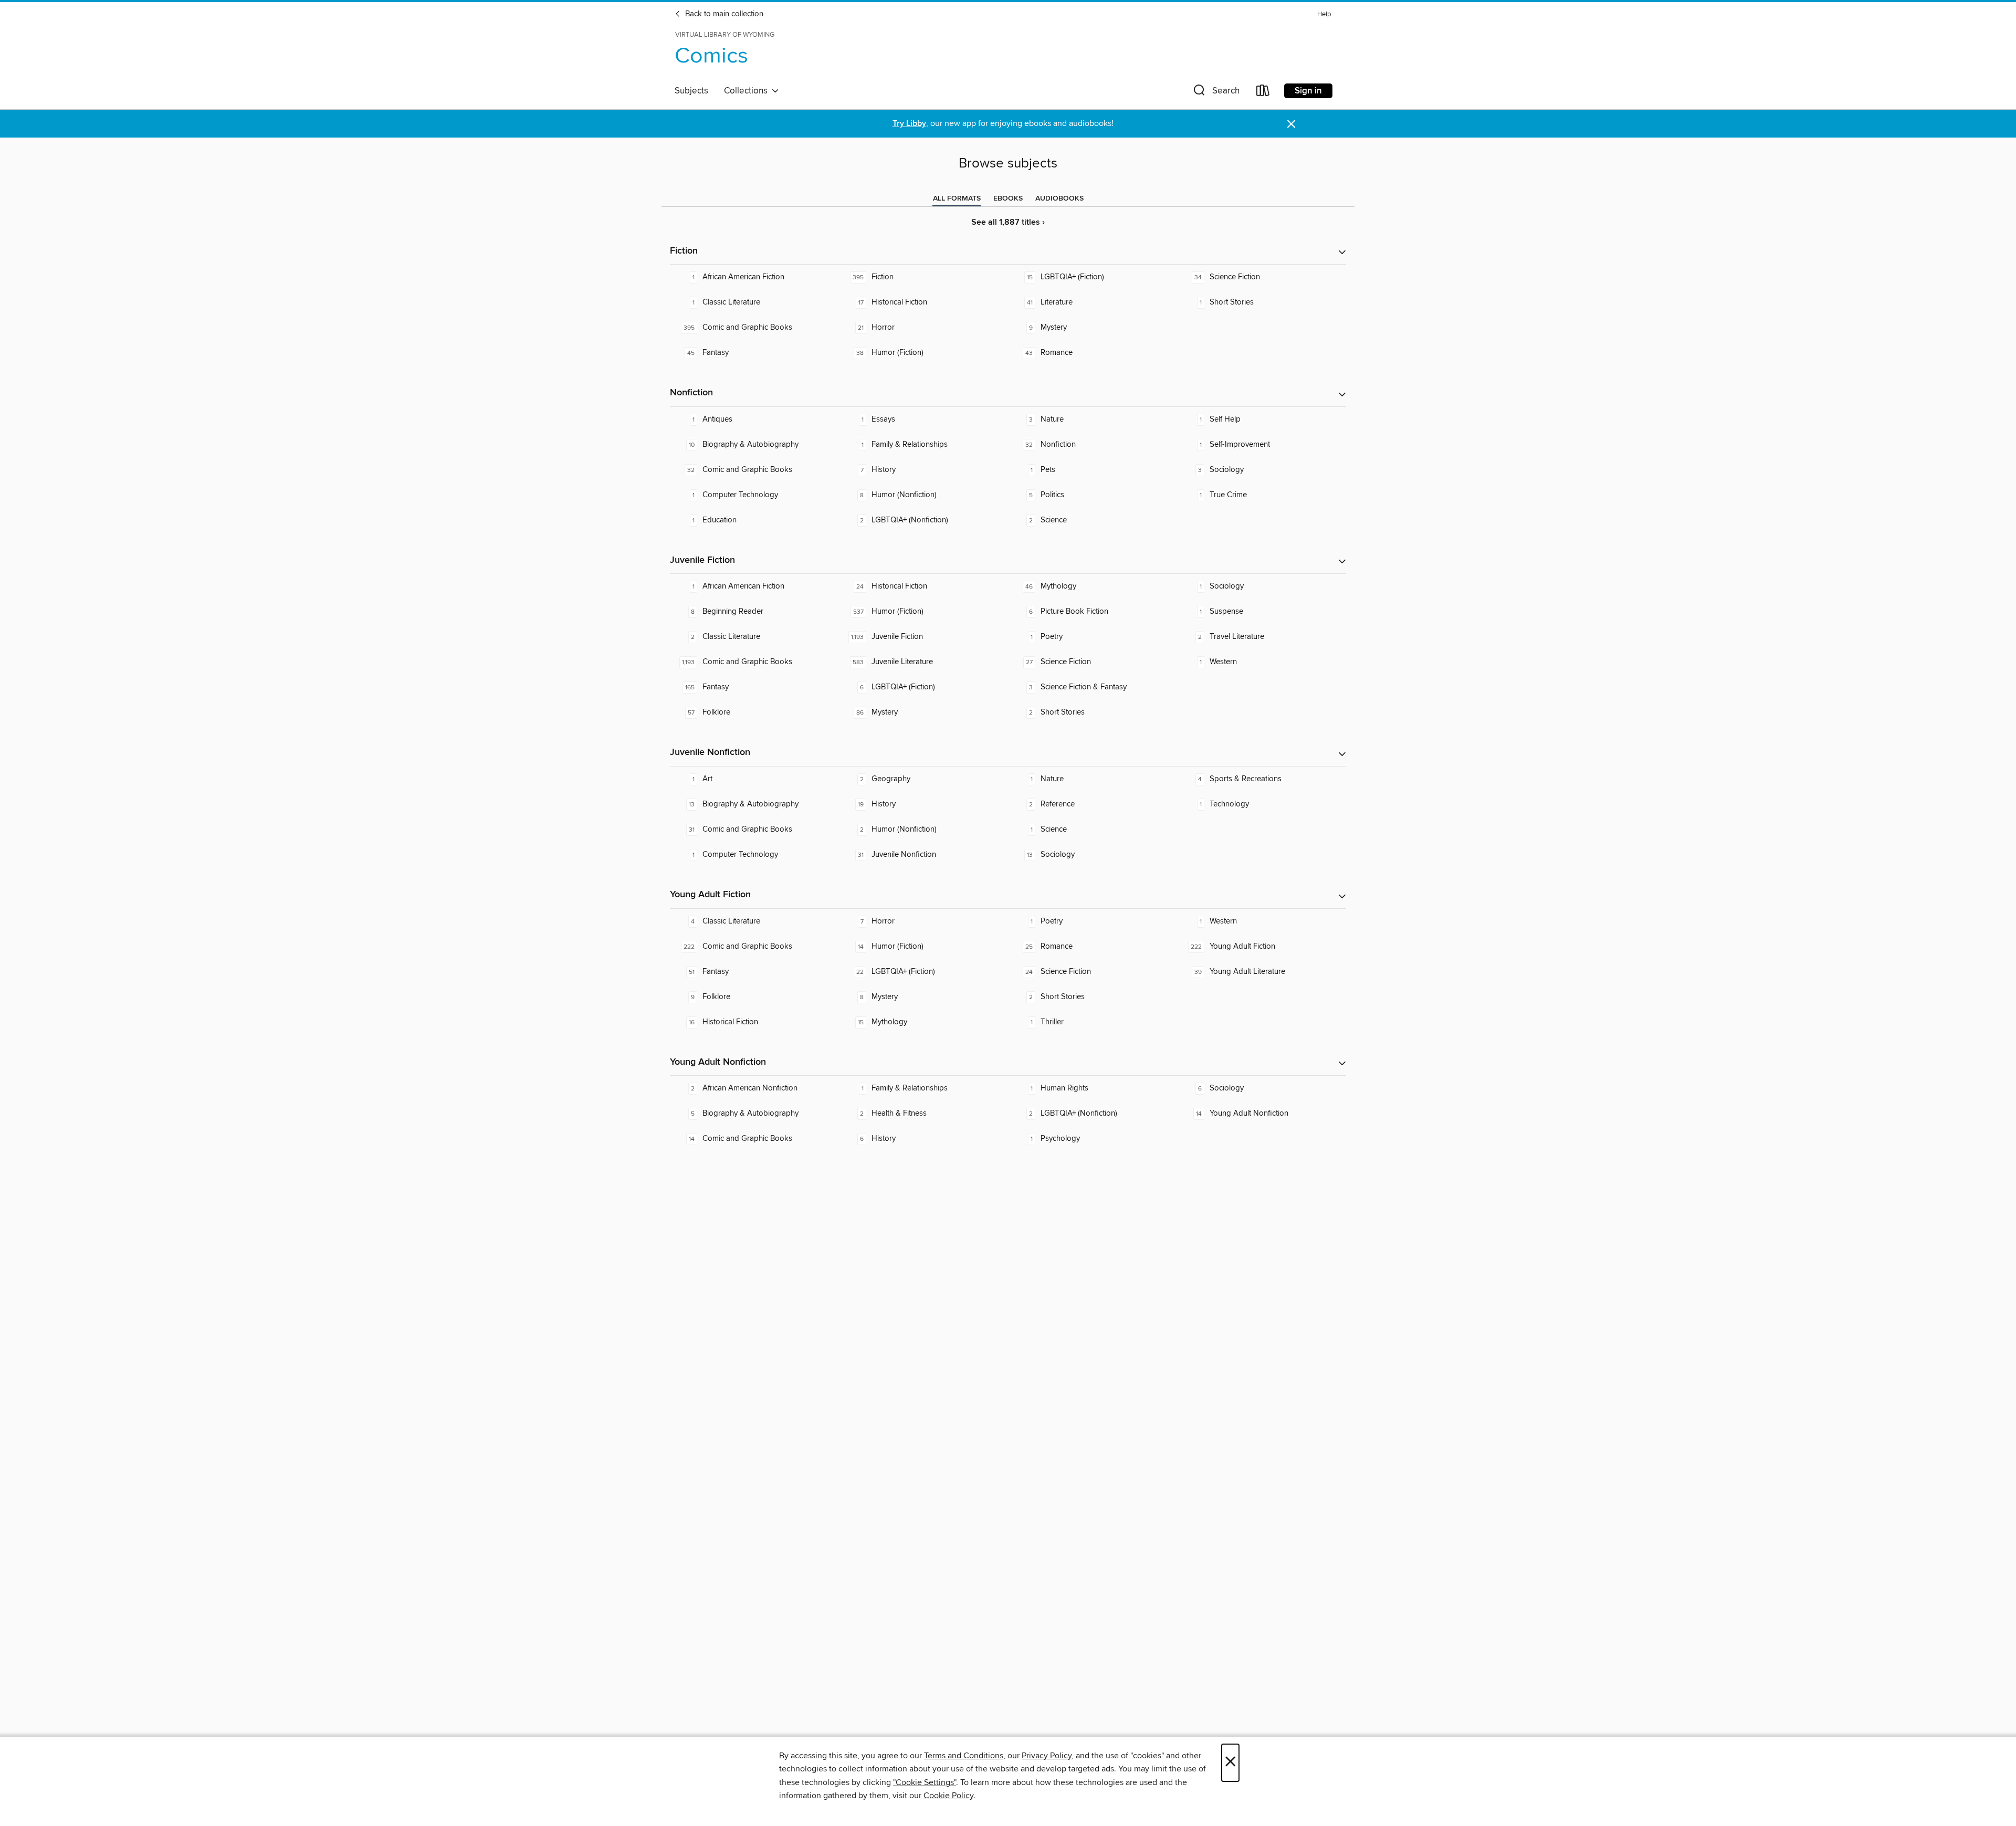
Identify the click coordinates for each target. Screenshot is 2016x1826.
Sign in (1308, 91)
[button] (1215, 93)
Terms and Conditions (964, 1756)
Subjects (691, 91)
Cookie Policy (948, 1796)
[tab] (957, 198)
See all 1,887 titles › (1008, 222)
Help (1324, 14)
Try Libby (909, 124)
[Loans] (1263, 93)
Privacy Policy (1047, 1756)
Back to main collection (723, 14)
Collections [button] (748, 91)
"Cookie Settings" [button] (925, 1782)
